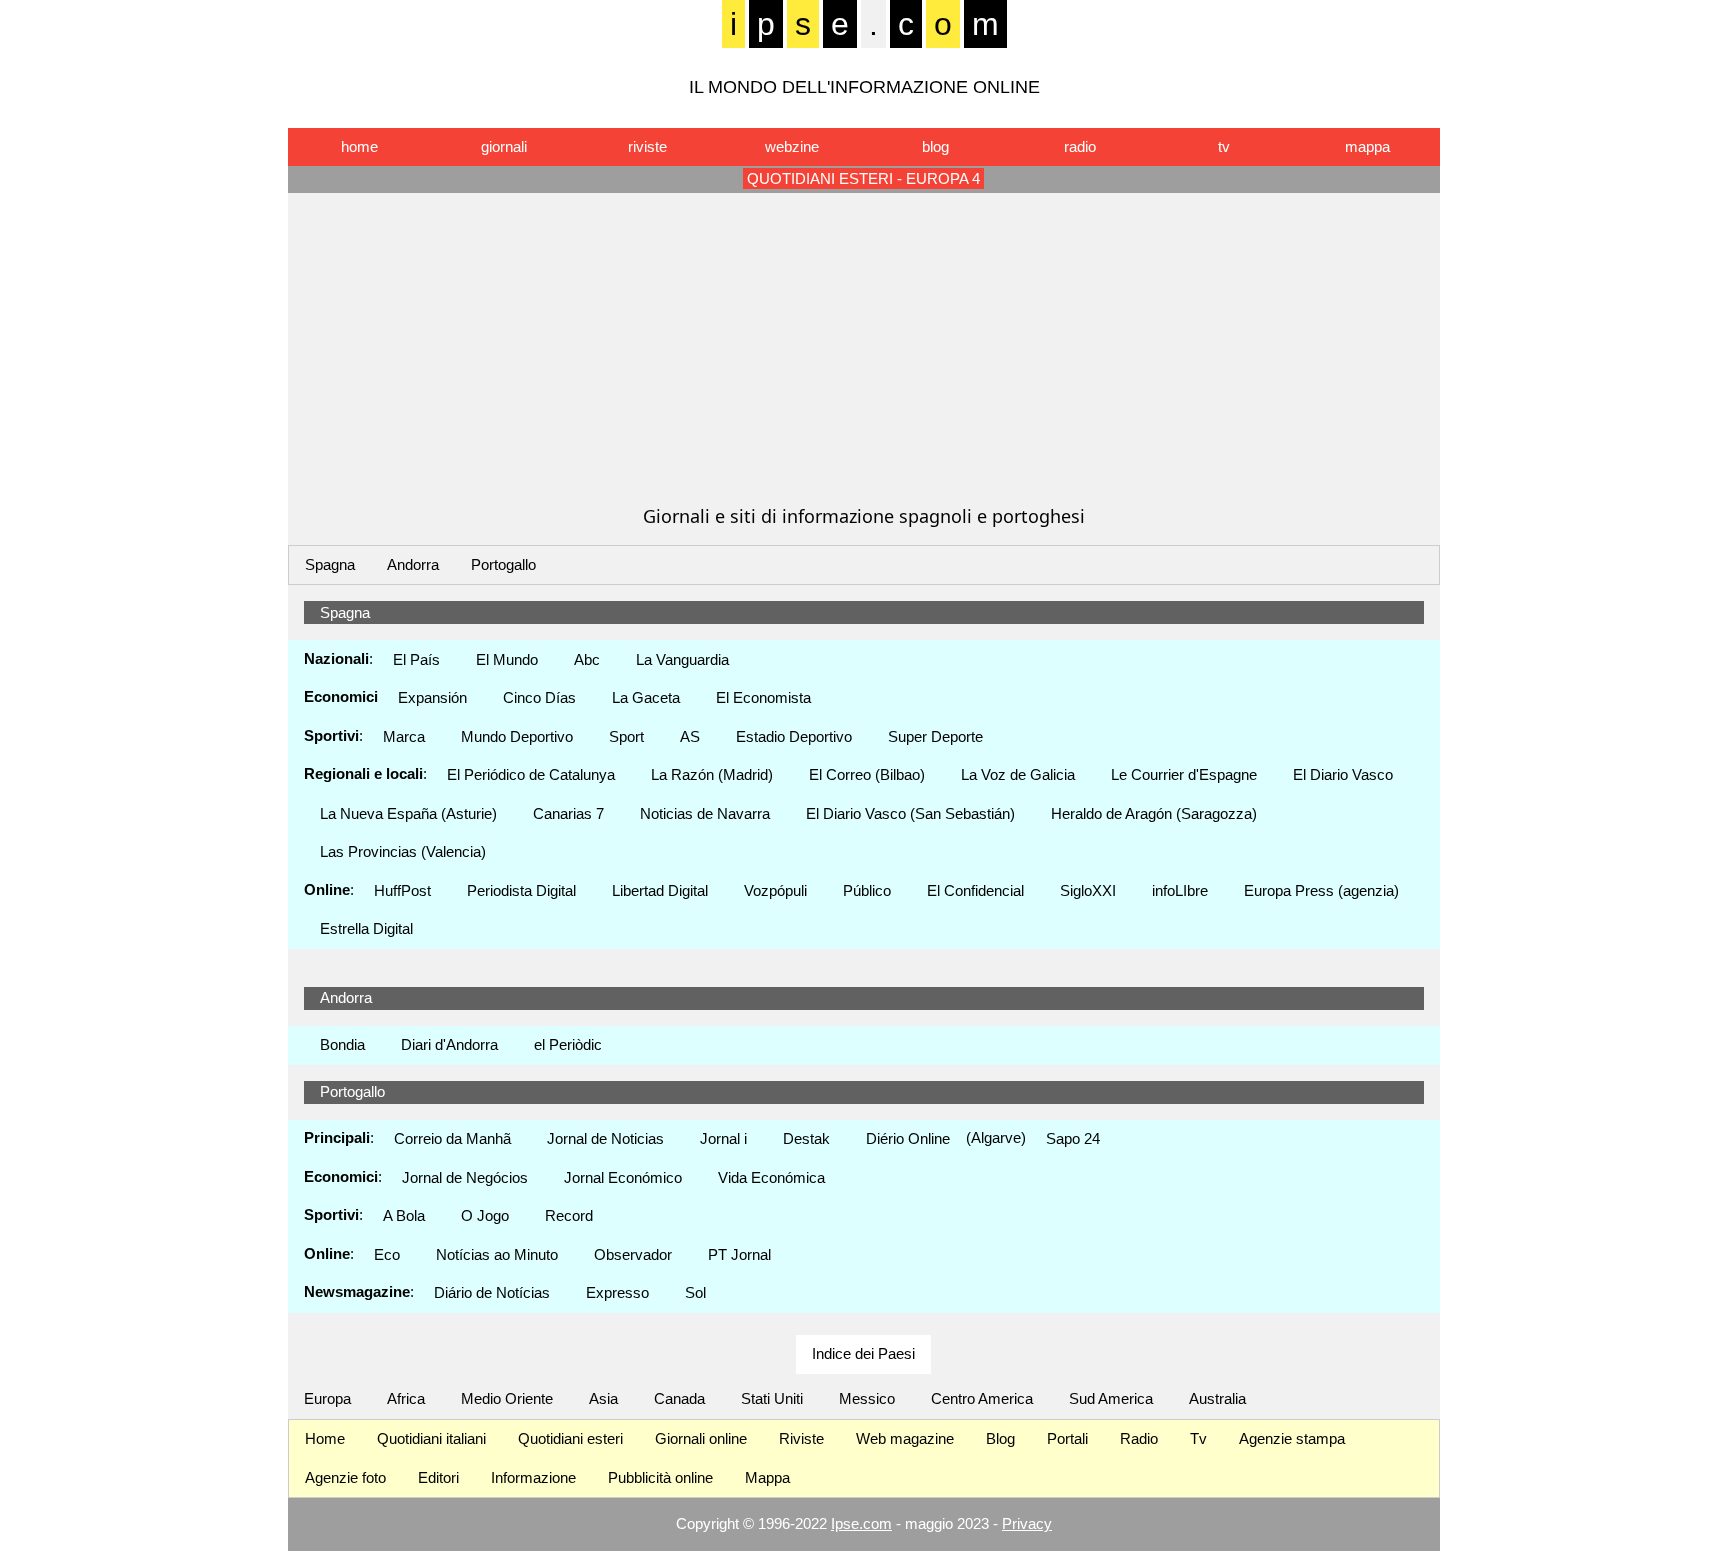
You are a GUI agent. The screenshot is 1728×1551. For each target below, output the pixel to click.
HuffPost (402, 890)
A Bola (404, 1215)
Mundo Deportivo (517, 736)
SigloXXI (1088, 890)
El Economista (763, 697)
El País (416, 659)
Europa (327, 1398)
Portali (1067, 1438)
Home (325, 1438)
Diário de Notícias (492, 1292)
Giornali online (701, 1438)
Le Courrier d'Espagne (1184, 774)
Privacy (1027, 1523)
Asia (603, 1398)
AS (690, 736)
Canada (679, 1398)
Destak (806, 1138)
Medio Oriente (507, 1398)
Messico (867, 1398)
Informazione (533, 1477)
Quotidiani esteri (570, 1438)
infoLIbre (1180, 890)
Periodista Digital (521, 890)
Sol (695, 1292)
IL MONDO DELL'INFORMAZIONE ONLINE (864, 87)
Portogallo (503, 564)
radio (1080, 146)
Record (569, 1215)
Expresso (617, 1292)
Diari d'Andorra (449, 1044)
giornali (504, 146)
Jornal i (723, 1138)
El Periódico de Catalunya (531, 774)
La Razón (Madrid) (712, 774)
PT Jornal (739, 1254)
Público (867, 890)
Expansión (432, 697)
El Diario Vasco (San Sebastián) (910, 813)
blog (935, 146)
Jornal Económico (623, 1177)
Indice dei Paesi (863, 1353)
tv (1224, 146)
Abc (587, 659)
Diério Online (908, 1138)
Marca (404, 736)
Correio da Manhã (452, 1138)
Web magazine (905, 1438)
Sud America (1111, 1398)
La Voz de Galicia (1018, 774)
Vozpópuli (775, 890)
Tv (1198, 1438)
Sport (626, 736)
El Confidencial (975, 890)
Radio (1139, 1438)
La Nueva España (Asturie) (408, 813)
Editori (438, 1477)
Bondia (342, 1044)
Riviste (801, 1438)
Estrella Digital (366, 928)
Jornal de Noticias (605, 1138)
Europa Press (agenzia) (1321, 890)
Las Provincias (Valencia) (403, 851)
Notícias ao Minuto (497, 1254)
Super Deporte (935, 736)
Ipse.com (861, 1523)
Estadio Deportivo (794, 736)
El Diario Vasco (1343, 774)
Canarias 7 (568, 813)
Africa (406, 1398)
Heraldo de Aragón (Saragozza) (1154, 813)
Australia (1217, 1398)
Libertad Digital (660, 890)
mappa (1367, 146)
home (359, 146)
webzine (792, 146)
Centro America (982, 1398)
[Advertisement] (864, 348)
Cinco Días (539, 697)
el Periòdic (568, 1044)
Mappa (767, 1477)
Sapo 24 (1073, 1138)
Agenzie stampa (1292, 1438)
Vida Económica (771, 1177)
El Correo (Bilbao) (867, 774)
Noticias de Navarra (705, 813)
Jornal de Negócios (465, 1177)
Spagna (330, 564)
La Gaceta (646, 697)
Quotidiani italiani (431, 1438)
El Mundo (507, 659)
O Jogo (485, 1215)
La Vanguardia (682, 659)
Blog (1000, 1438)
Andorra (413, 564)
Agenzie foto (345, 1477)
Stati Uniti (772, 1398)
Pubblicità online (660, 1477)
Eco (387, 1254)
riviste (647, 146)
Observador (633, 1254)
